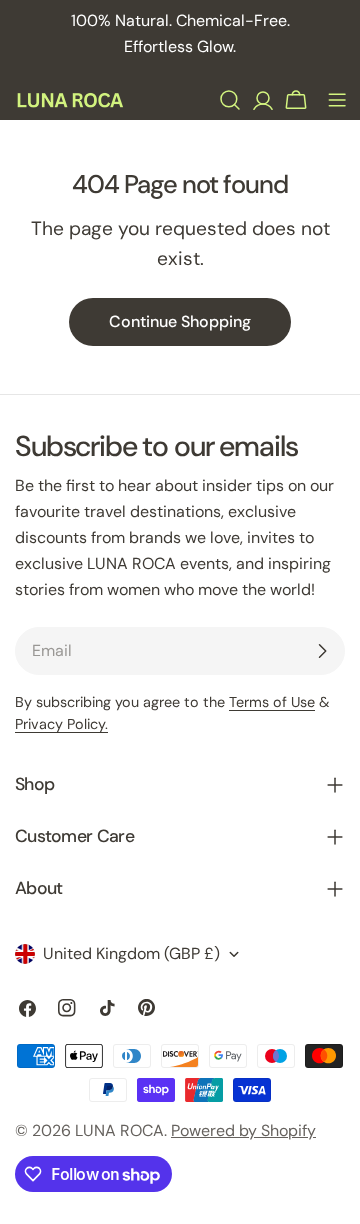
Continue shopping (180, 321)
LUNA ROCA (119, 1130)
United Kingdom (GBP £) (131, 953)
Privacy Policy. (61, 724)
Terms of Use (272, 702)
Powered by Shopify (243, 1130)
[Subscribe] (322, 651)
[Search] (230, 100)
